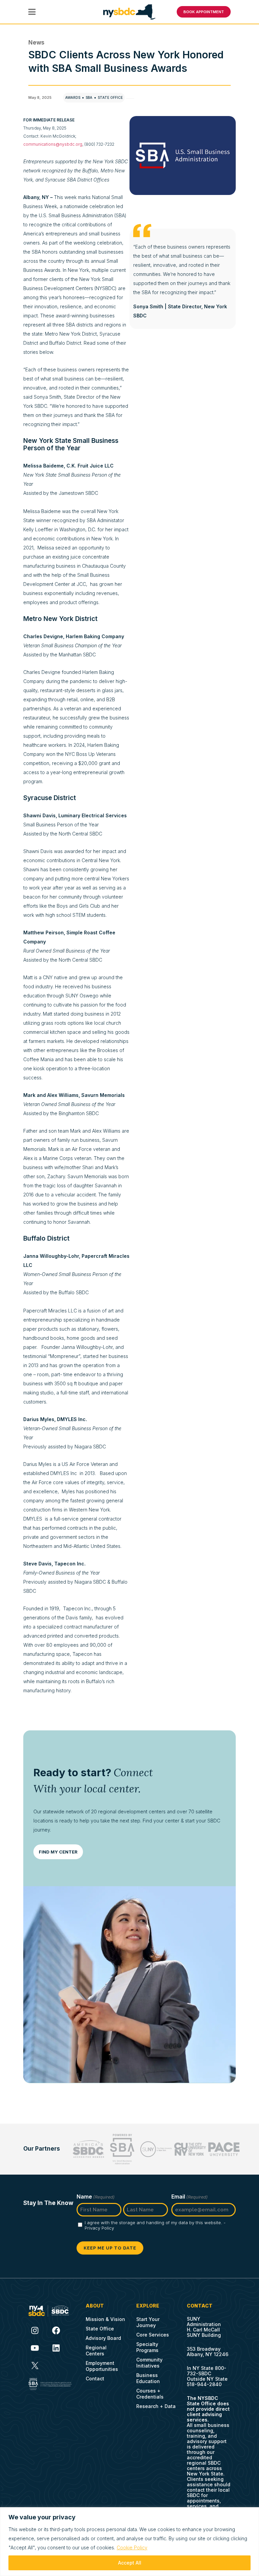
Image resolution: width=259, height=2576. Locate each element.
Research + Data (156, 2406)
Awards (73, 97)
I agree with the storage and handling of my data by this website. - (155, 2225)
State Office (110, 97)
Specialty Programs (147, 2347)
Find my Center (58, 1852)
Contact (95, 2379)
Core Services (153, 2335)
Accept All (130, 2563)
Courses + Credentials (150, 2394)
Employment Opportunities (102, 2366)
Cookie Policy (132, 2547)
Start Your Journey (148, 2322)
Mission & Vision (105, 2319)
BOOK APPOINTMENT (204, 12)
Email (190, 2197)
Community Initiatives (149, 2363)
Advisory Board (103, 2338)
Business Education (148, 2378)
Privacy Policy (99, 2228)
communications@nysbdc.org (53, 144)
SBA (89, 97)
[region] (129, 2542)
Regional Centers (96, 2351)
